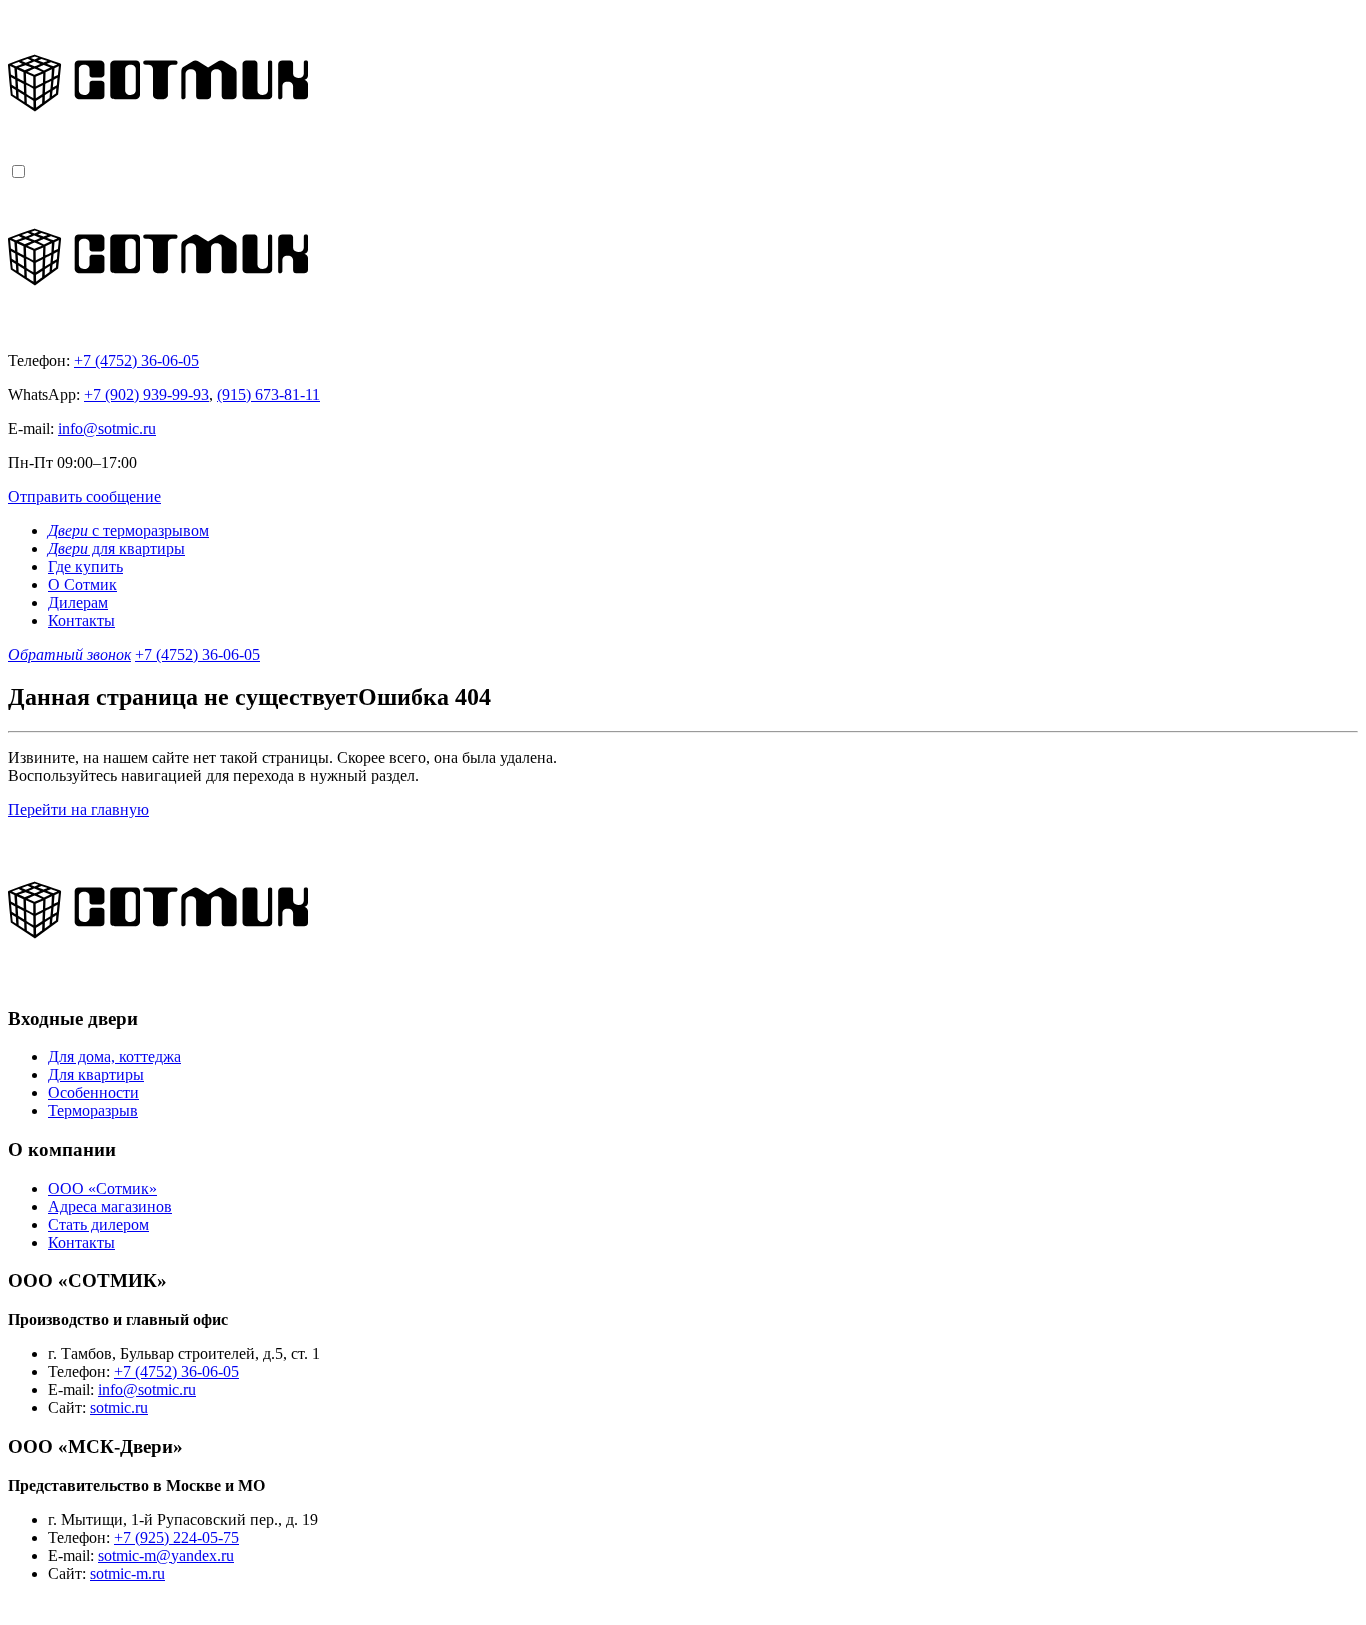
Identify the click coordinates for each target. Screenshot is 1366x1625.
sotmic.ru (119, 1407)
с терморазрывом (128, 530)
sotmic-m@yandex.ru (166, 1555)
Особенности (93, 1092)
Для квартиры (96, 1074)
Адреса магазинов (110, 1206)
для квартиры (116, 548)
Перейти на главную (78, 809)
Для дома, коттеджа (114, 1056)
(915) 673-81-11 (268, 394)
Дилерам (78, 602)
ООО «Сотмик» (102, 1188)
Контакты (81, 620)
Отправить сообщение (84, 496)
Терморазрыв (93, 1110)
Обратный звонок (69, 654)
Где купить (85, 566)
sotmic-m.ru (127, 1573)
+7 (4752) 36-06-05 (136, 360)
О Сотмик (82, 584)
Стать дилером (98, 1224)
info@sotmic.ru (107, 428)
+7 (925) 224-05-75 (176, 1537)
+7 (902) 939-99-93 (146, 394)
